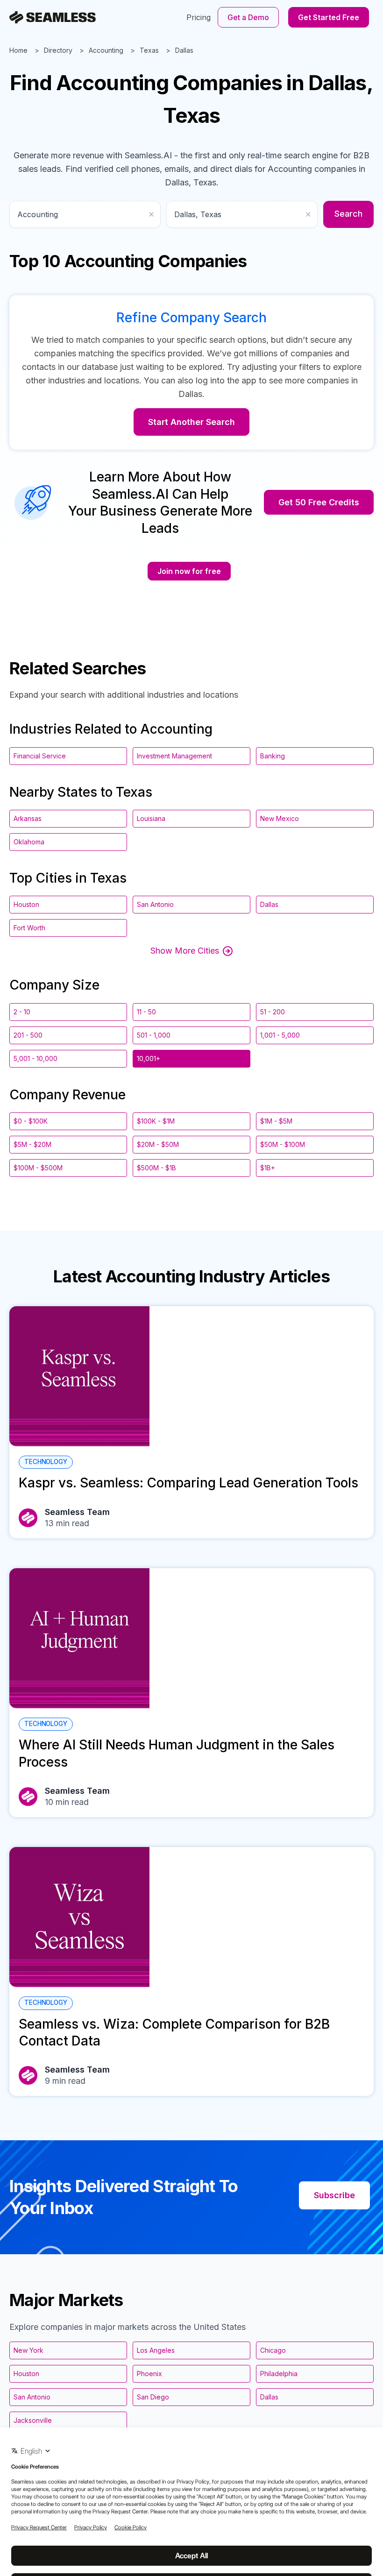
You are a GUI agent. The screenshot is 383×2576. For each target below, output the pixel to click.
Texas (149, 50)
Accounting (106, 50)
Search (348, 214)
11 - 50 (146, 1012)
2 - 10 (22, 1012)
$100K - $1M (156, 1121)
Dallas (184, 50)
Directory (58, 50)
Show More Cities (185, 951)
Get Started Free (329, 17)
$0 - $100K (31, 1121)
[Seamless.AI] (53, 17)
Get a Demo (248, 17)
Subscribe (334, 2195)
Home (18, 50)
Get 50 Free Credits (319, 502)
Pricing (199, 17)
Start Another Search (191, 422)
